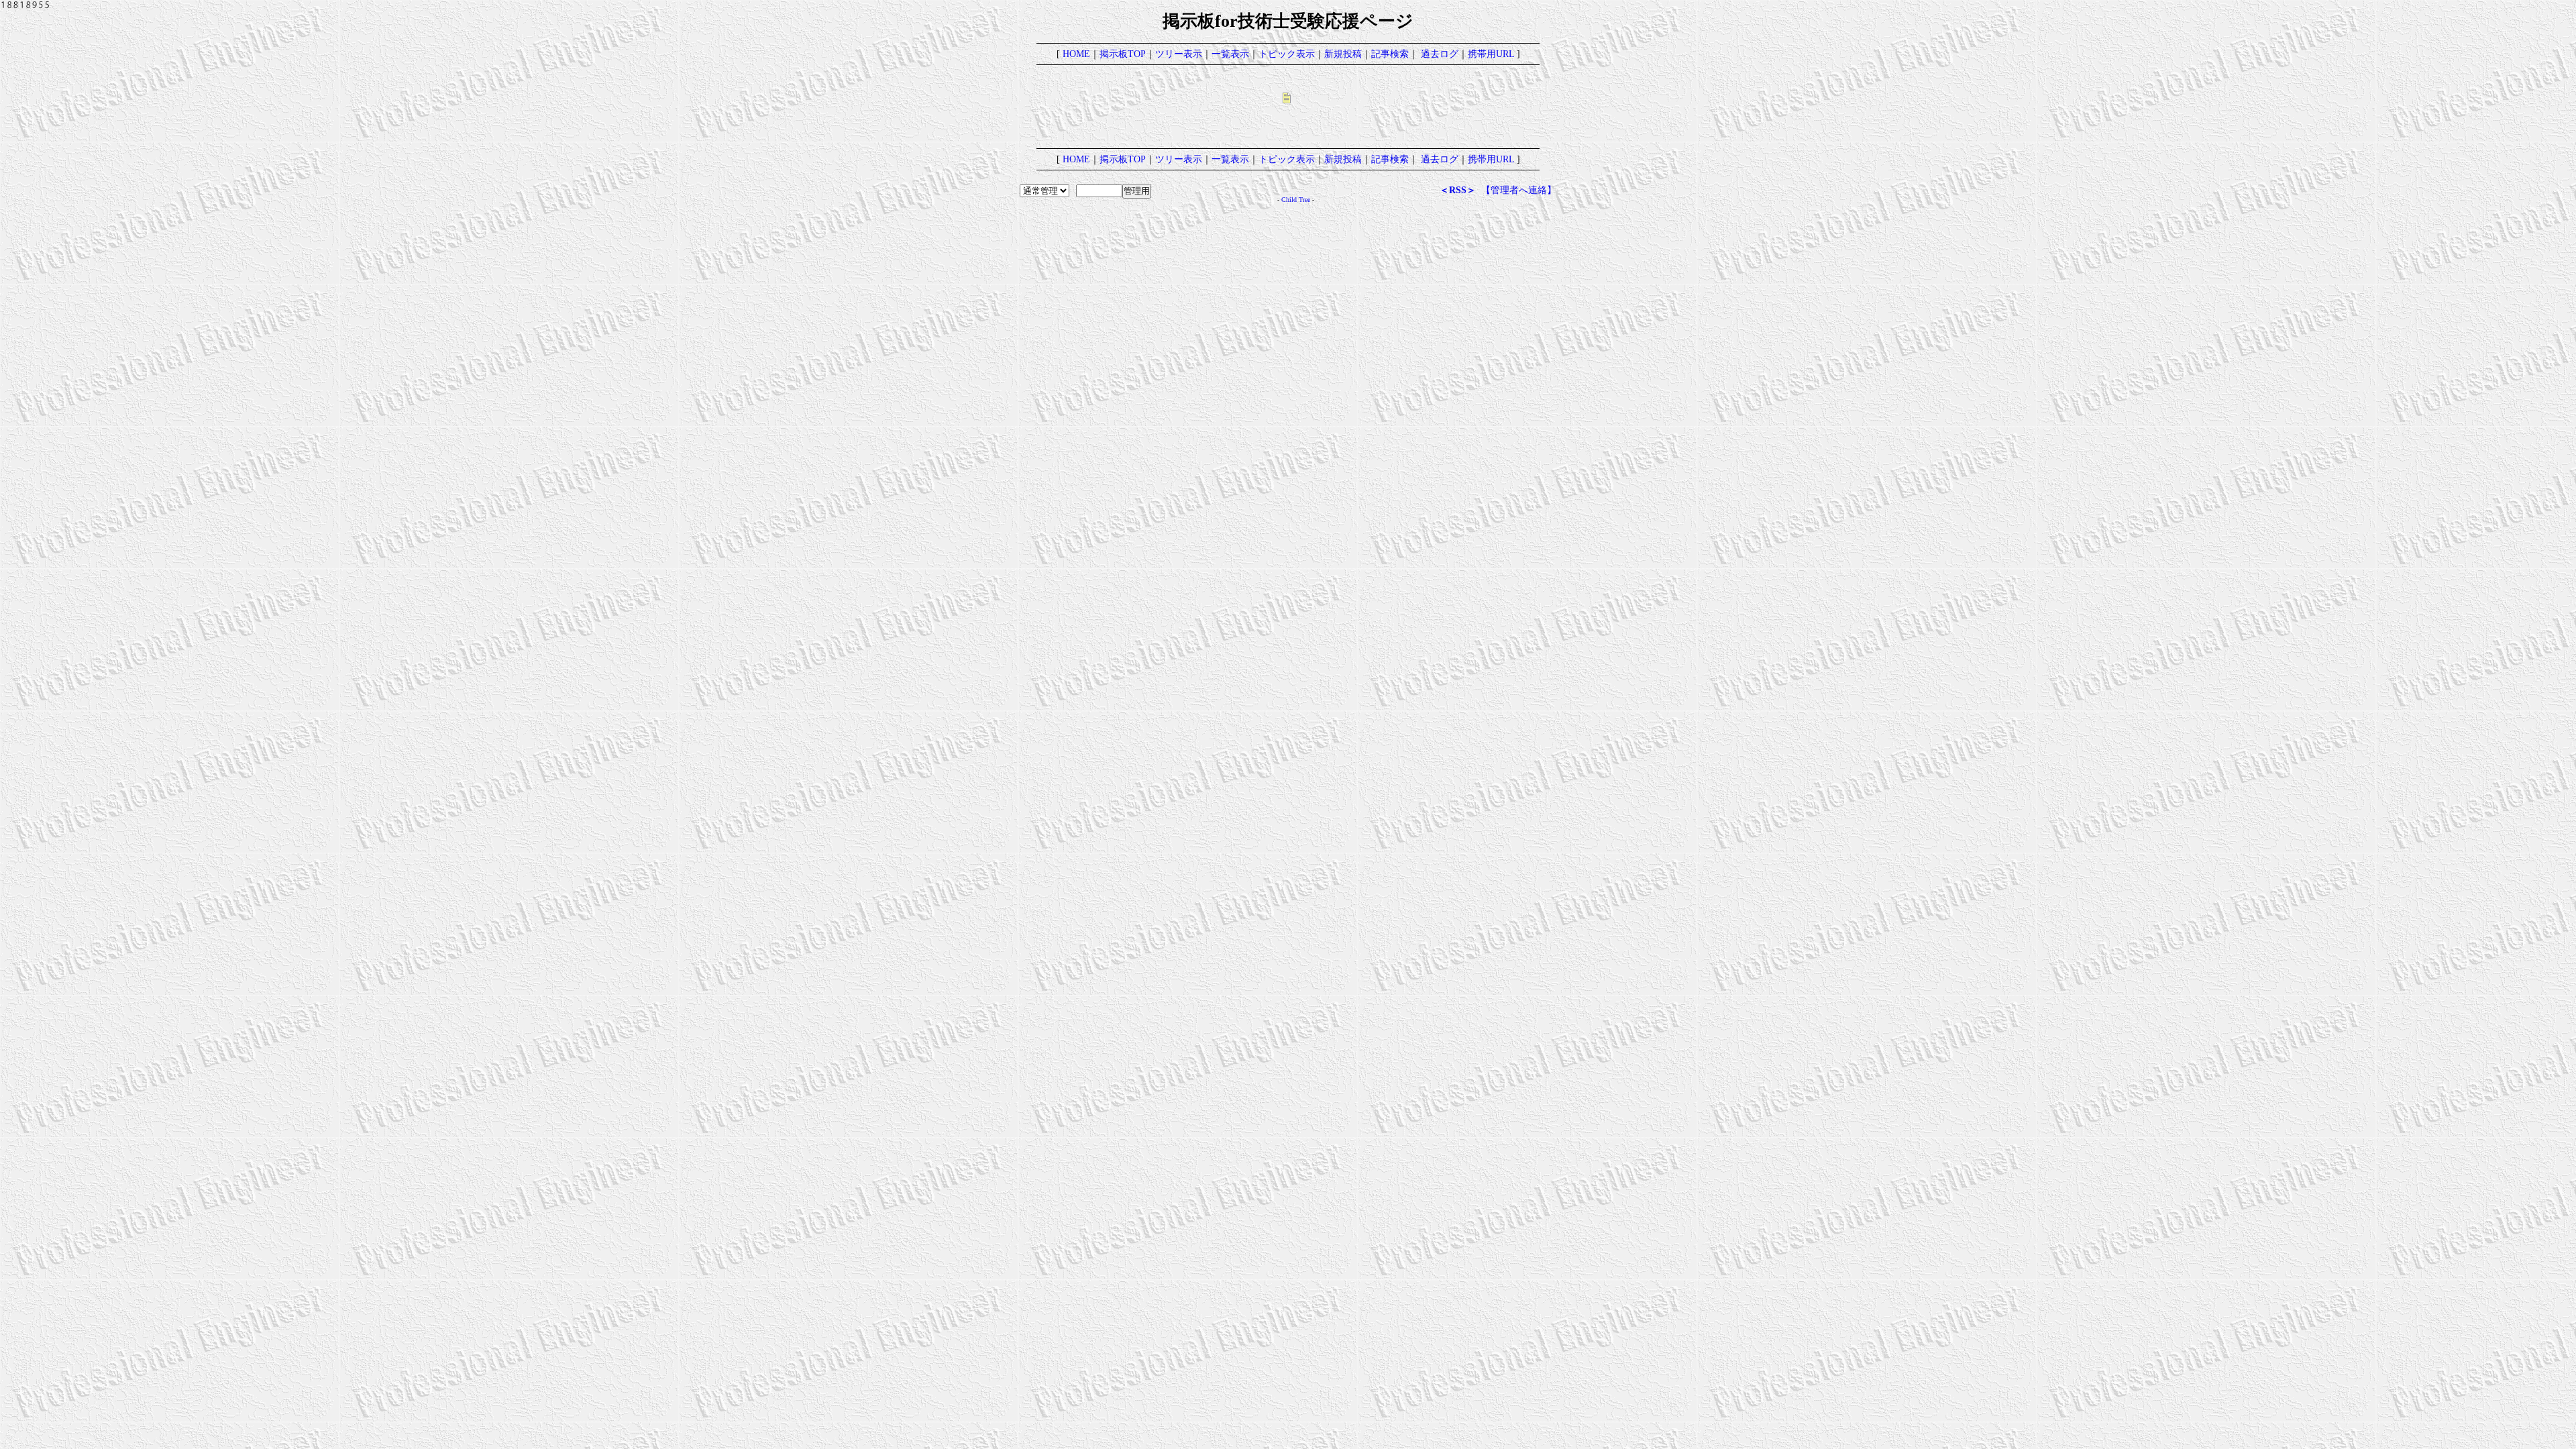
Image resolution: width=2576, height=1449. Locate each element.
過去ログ (1440, 54)
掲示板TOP (1123, 54)
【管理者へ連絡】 (1519, 190)
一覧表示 (1230, 54)
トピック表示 (1287, 54)
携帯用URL (1491, 54)
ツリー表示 (1179, 54)
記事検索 (1390, 54)
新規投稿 (1343, 54)
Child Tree (1296, 200)
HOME (1076, 54)
